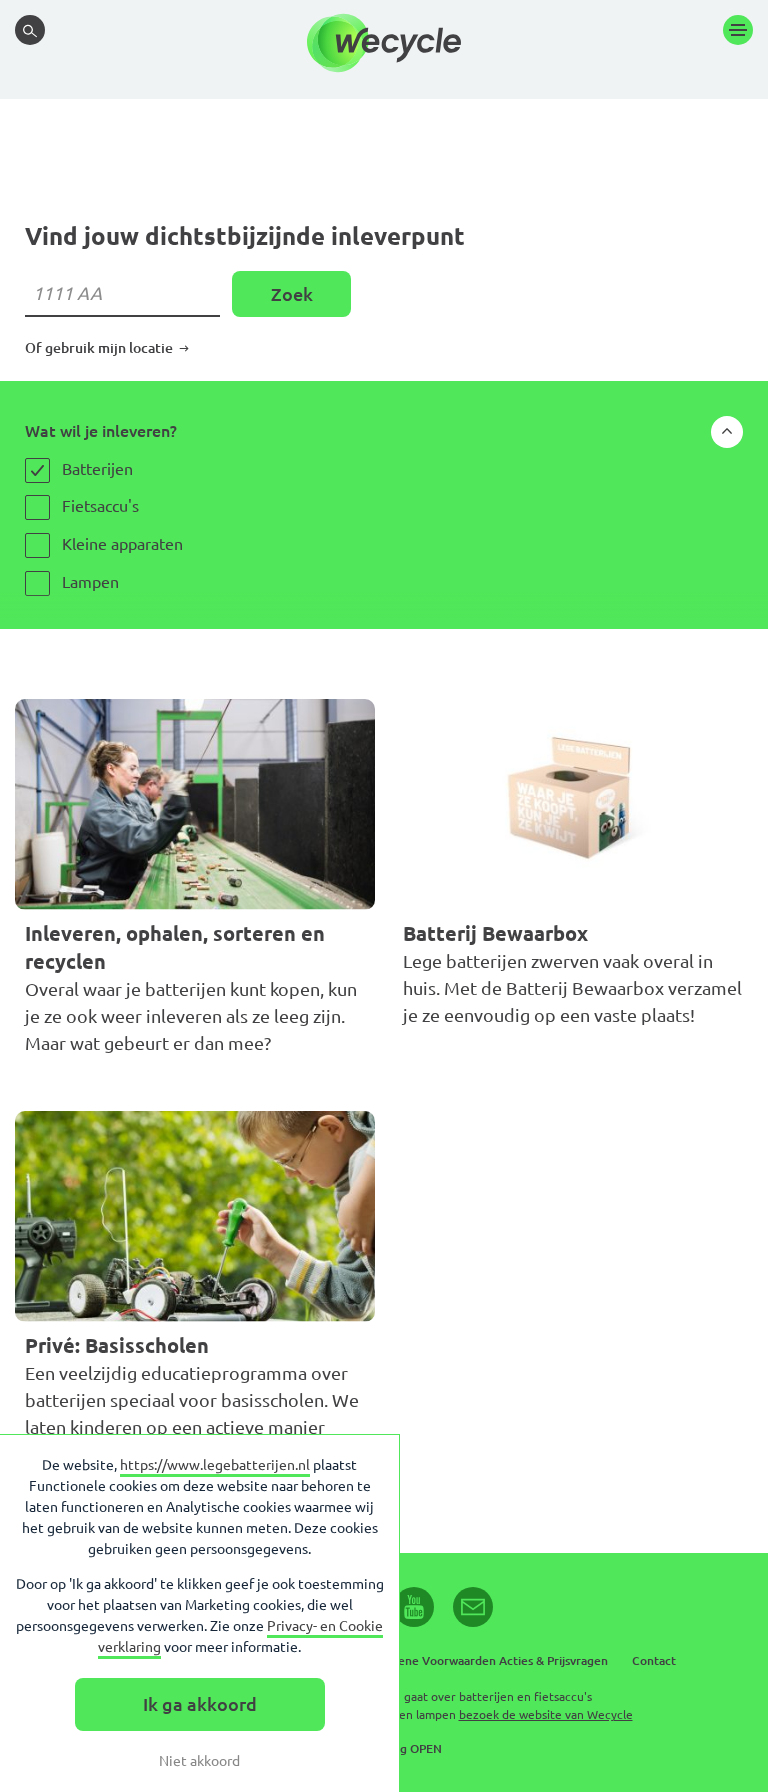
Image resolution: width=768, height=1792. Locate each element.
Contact (654, 1660)
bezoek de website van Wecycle (546, 1714)
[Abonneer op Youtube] (414, 1607)
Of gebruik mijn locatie (100, 348)
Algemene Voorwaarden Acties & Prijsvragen (485, 1660)
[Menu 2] (738, 30)
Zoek (292, 294)
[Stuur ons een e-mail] (473, 1607)
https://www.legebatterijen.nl (215, 1465)
